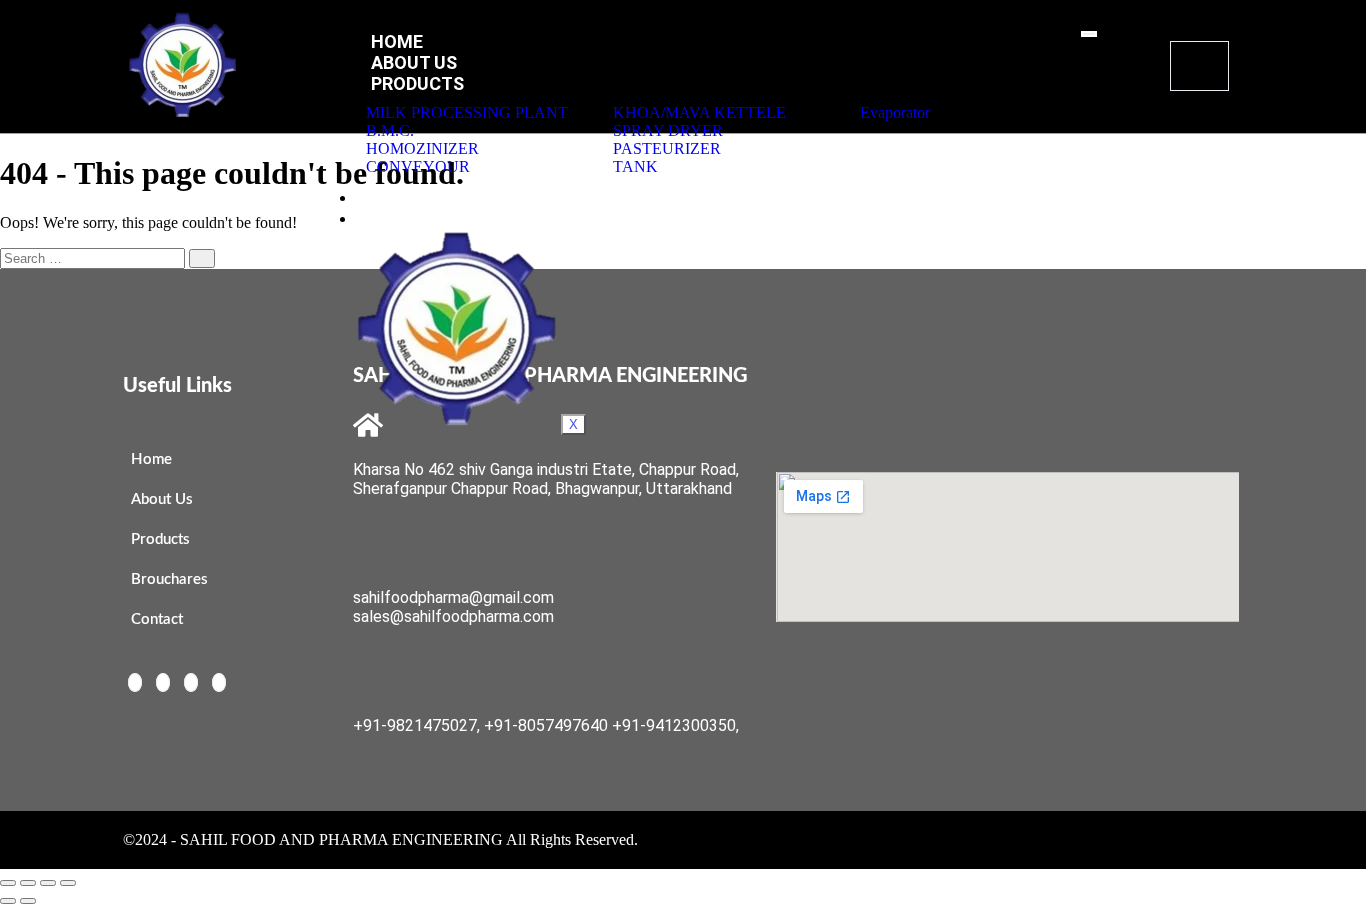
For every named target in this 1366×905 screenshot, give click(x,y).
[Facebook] (135, 682)
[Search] (202, 258)
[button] (1199, 66)
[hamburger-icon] (1089, 34)
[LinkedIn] (191, 682)
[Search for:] (107, 257)
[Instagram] (219, 682)
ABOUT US (414, 62)
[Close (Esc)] (68, 883)
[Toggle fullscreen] (28, 883)
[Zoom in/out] (8, 883)
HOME (397, 41)
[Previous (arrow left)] (8, 901)
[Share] (48, 883)
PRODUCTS (417, 83)
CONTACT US (426, 217)
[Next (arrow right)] (28, 901)
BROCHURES (423, 196)
